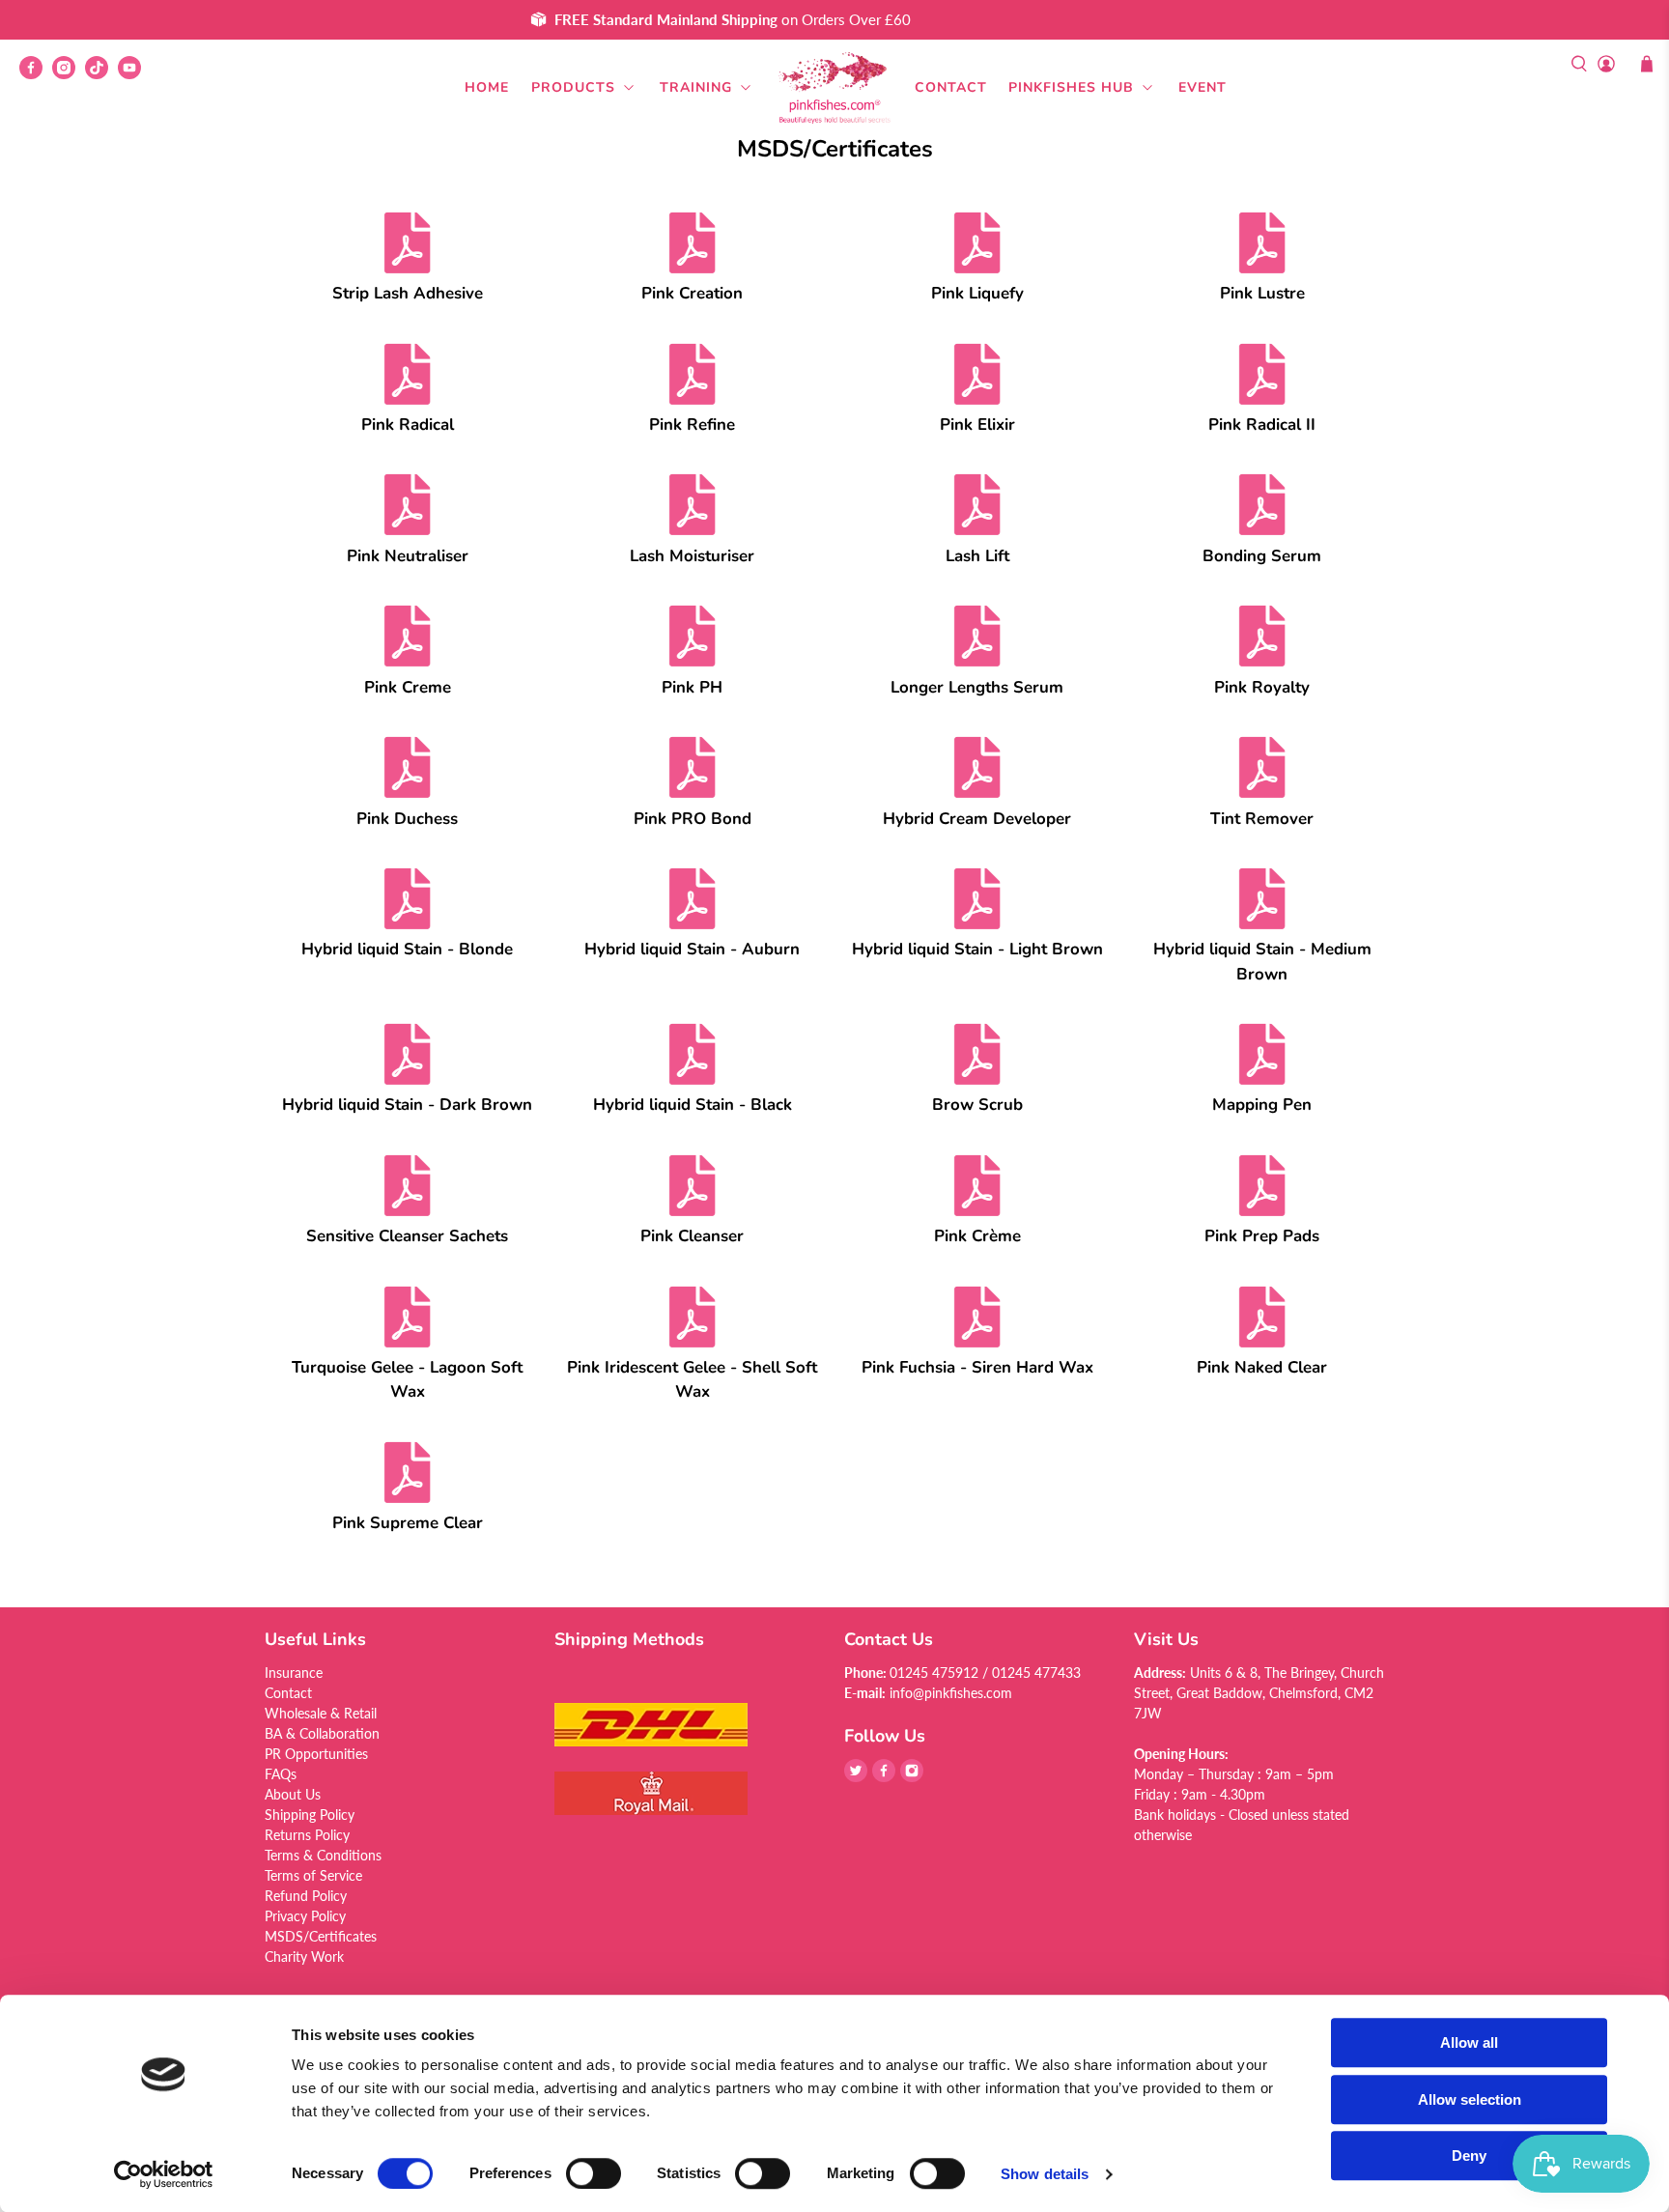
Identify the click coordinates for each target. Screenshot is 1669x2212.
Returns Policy (307, 1835)
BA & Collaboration (322, 1733)
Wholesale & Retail (321, 1713)
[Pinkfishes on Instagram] (69, 74)
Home (487, 87)
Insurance (294, 1673)
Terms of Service (313, 1875)
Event (1202, 87)
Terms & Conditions (323, 1855)
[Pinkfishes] (834, 88)
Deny (1469, 2155)
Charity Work (304, 1957)
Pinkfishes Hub (1071, 87)
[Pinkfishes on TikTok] (101, 74)
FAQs (281, 1774)
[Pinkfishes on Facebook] (36, 74)
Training (696, 87)
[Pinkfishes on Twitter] (856, 1777)
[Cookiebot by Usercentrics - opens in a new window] (164, 2174)
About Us (293, 1794)
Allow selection (1470, 2099)
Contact (951, 87)
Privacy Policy (305, 1916)
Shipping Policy (310, 1815)
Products (573, 87)
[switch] (594, 2173)
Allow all (1469, 2042)
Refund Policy (306, 1896)
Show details (1045, 2174)
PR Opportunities (316, 1754)
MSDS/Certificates (321, 1936)
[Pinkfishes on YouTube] (134, 74)
